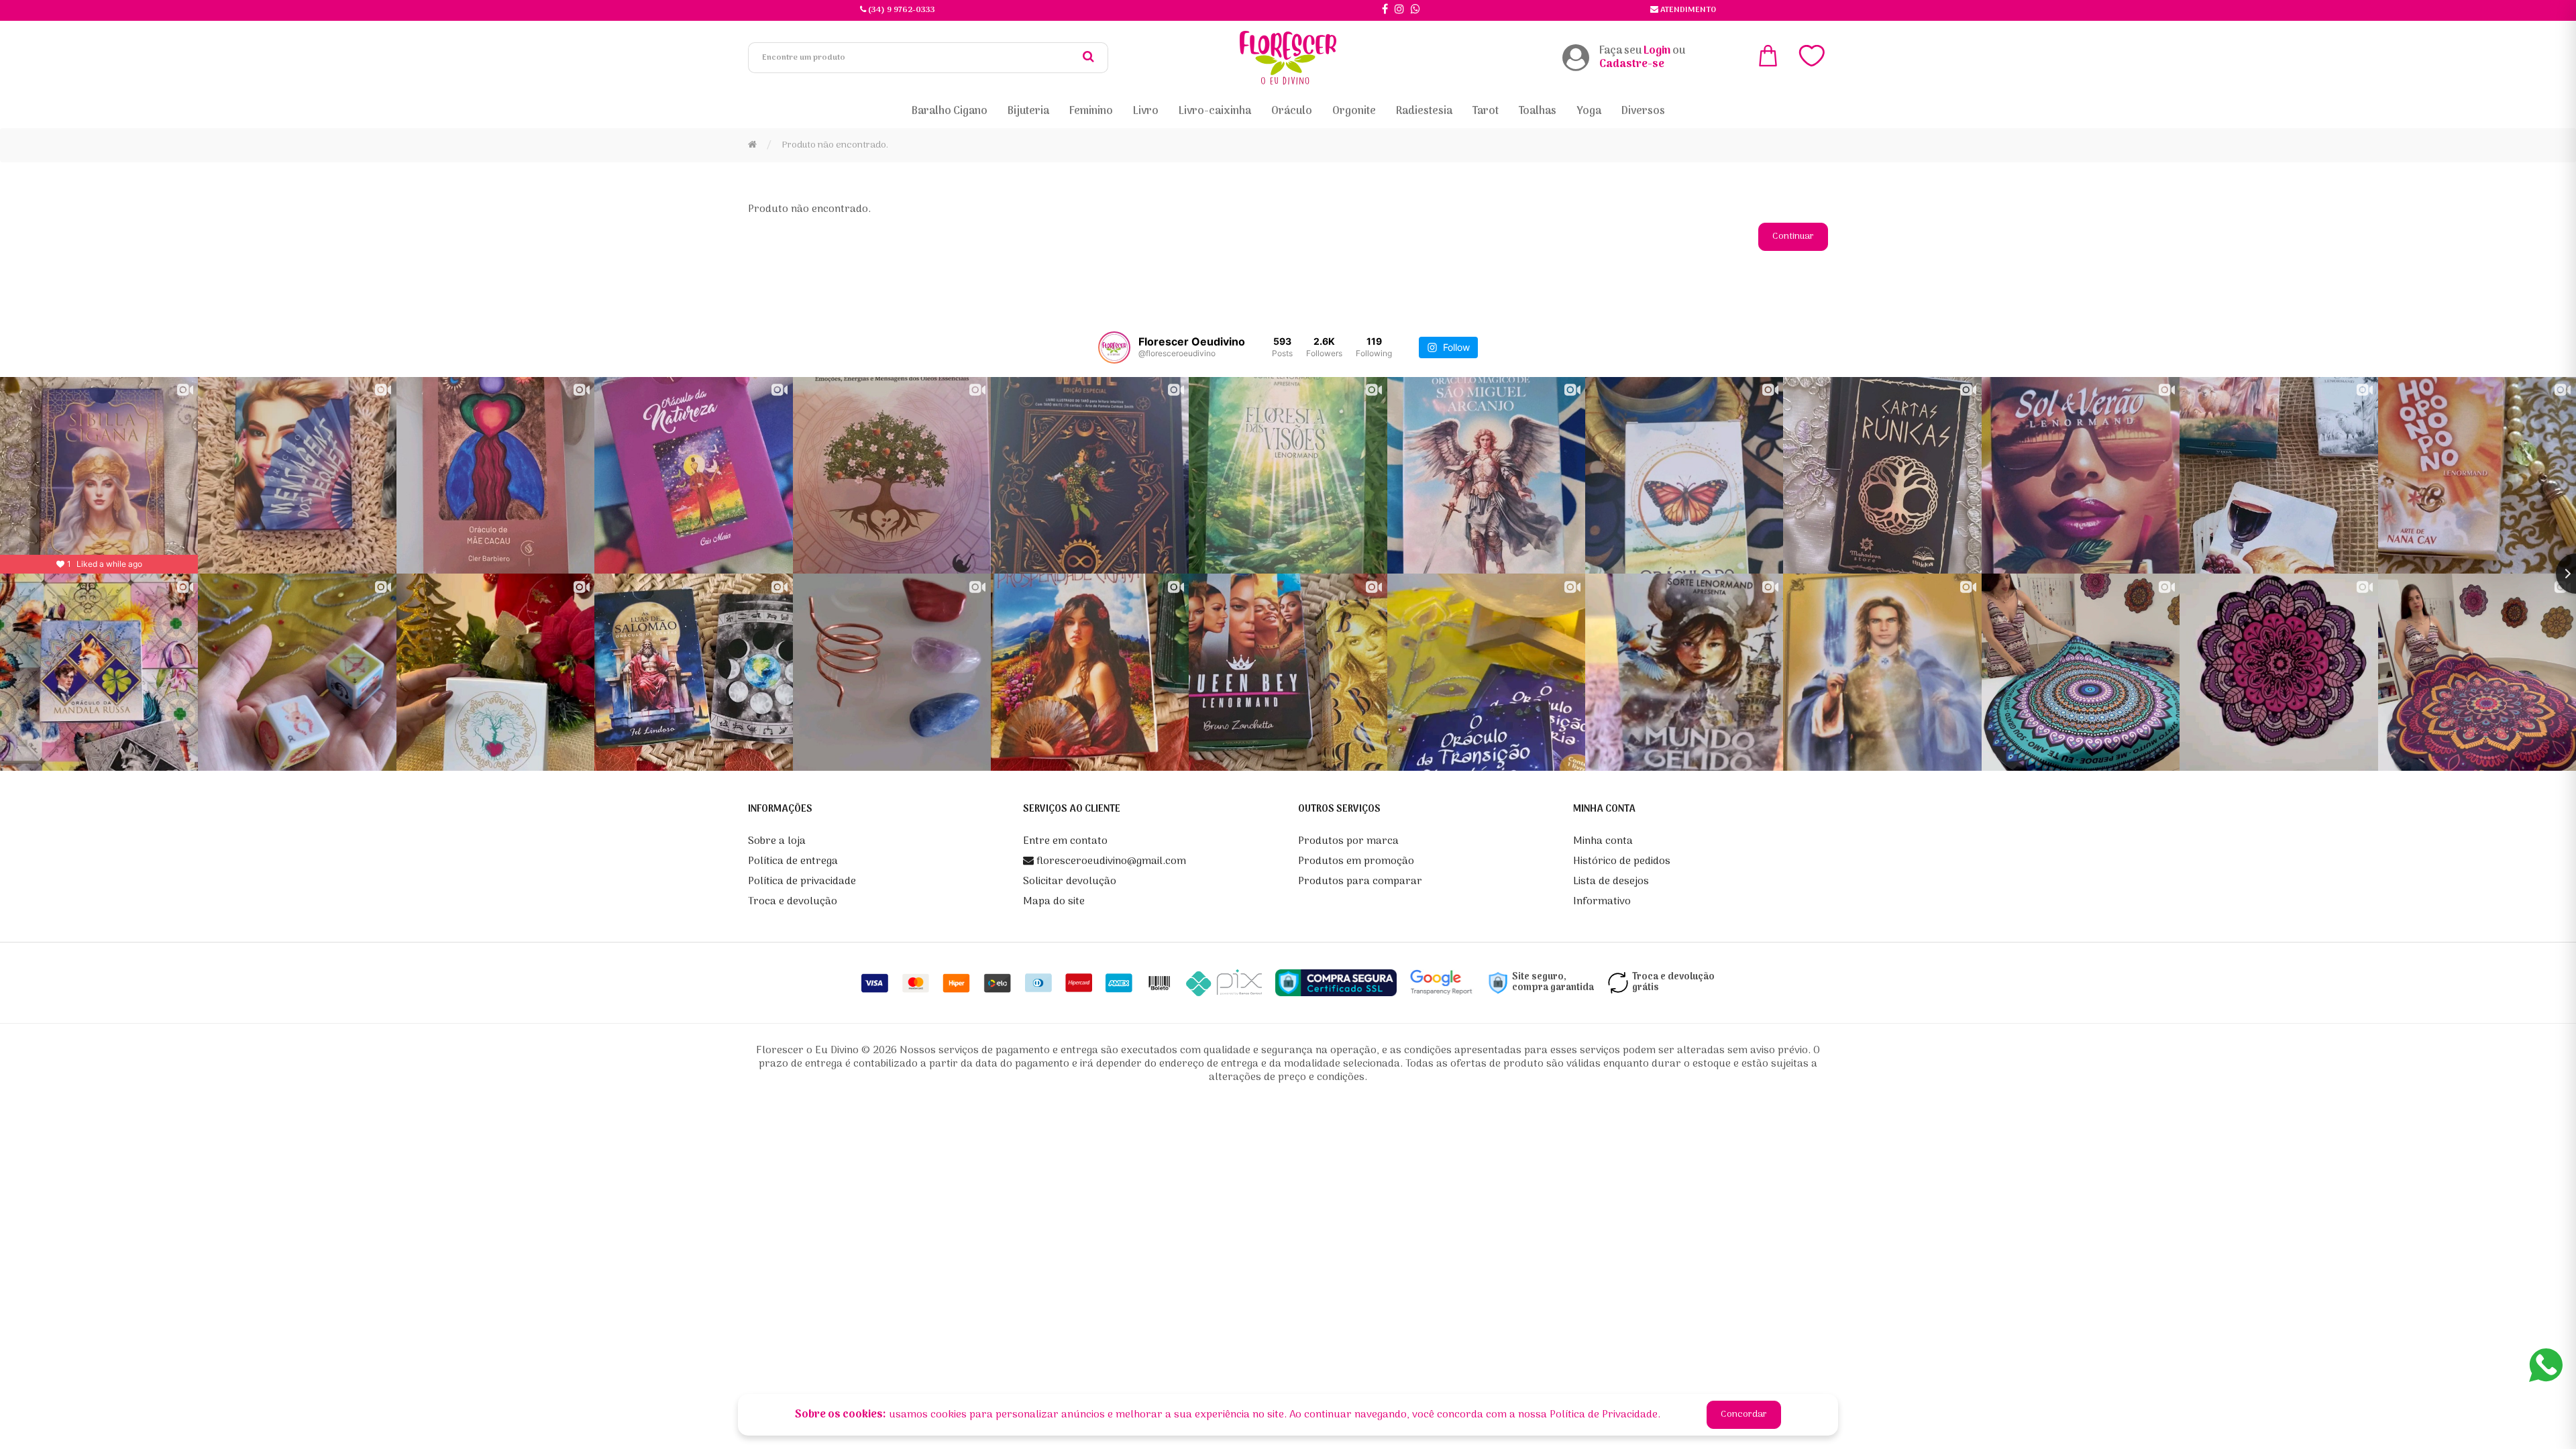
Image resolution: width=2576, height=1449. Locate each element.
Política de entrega (793, 861)
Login (1657, 51)
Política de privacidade (802, 881)
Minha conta (1603, 841)
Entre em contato (1065, 841)
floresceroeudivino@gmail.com (1110, 861)
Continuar (1793, 236)
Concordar (1744, 1414)
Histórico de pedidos (1622, 861)
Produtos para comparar (1360, 881)
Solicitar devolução (1070, 881)
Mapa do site (1054, 902)
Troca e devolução (793, 902)
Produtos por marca (1348, 841)
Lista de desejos (1611, 881)
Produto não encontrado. (835, 145)
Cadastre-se (1632, 64)
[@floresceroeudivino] (1114, 347)
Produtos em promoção (1356, 861)
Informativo (1602, 902)
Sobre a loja (777, 841)
